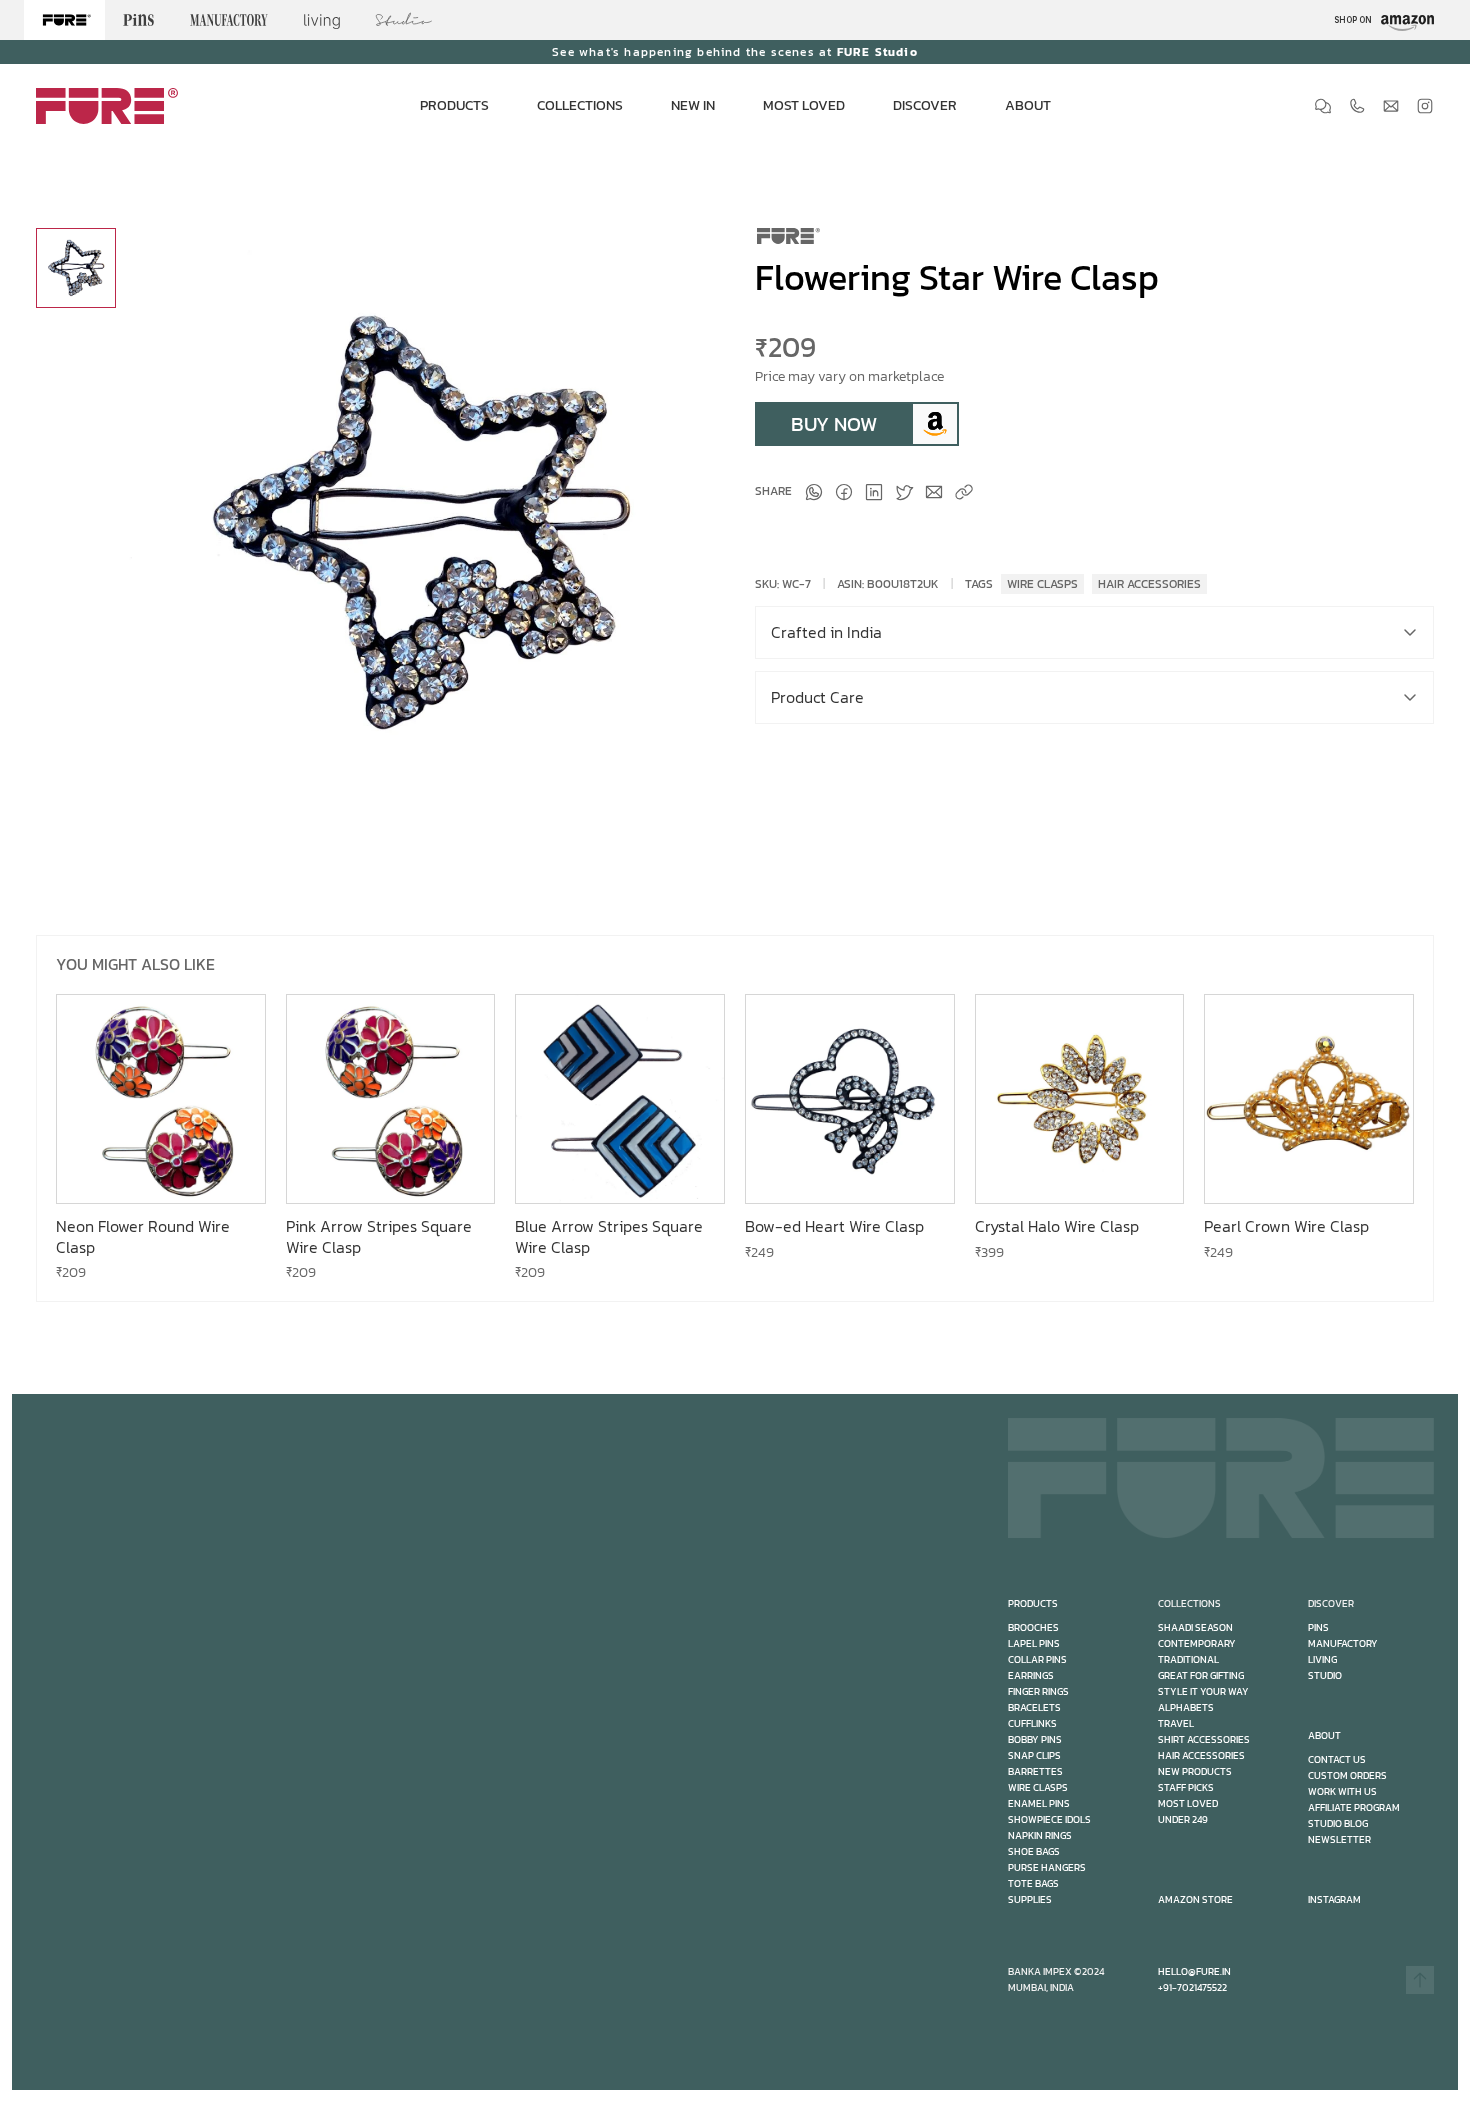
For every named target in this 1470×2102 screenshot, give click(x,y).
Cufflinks (1032, 1723)
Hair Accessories (1201, 1755)
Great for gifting (1201, 1675)
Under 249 (1183, 1819)
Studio (1325, 1675)
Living (1322, 1659)
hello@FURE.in (1194, 1971)
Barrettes (1035, 1771)
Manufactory (1343, 1643)
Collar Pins (1037, 1659)
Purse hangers (1047, 1867)
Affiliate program (1354, 1807)
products (1033, 1603)
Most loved (1188, 1803)
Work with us (1342, 1791)
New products (1195, 1771)
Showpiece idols (1049, 1819)
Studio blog (1338, 1823)
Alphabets (1186, 1707)
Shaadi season (1195, 1627)
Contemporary (1197, 1643)
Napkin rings (1040, 1835)
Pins (1318, 1627)
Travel (1176, 1723)
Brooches (1033, 1627)
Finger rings (1038, 1691)
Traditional (1188, 1659)
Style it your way (1203, 1691)
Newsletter (1339, 1839)
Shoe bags (1034, 1851)
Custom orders (1347, 1775)
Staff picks (1186, 1787)
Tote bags (1033, 1883)
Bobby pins (1035, 1739)
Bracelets (1034, 1707)
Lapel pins (1034, 1643)
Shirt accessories (1204, 1739)
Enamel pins (1039, 1803)
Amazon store (1195, 1899)
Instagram (1334, 1899)
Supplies (1030, 1899)
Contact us (1337, 1759)
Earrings (1031, 1675)
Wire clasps (1038, 1787)
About (1324, 1735)
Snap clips (1034, 1755)
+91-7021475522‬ (1192, 1987)
